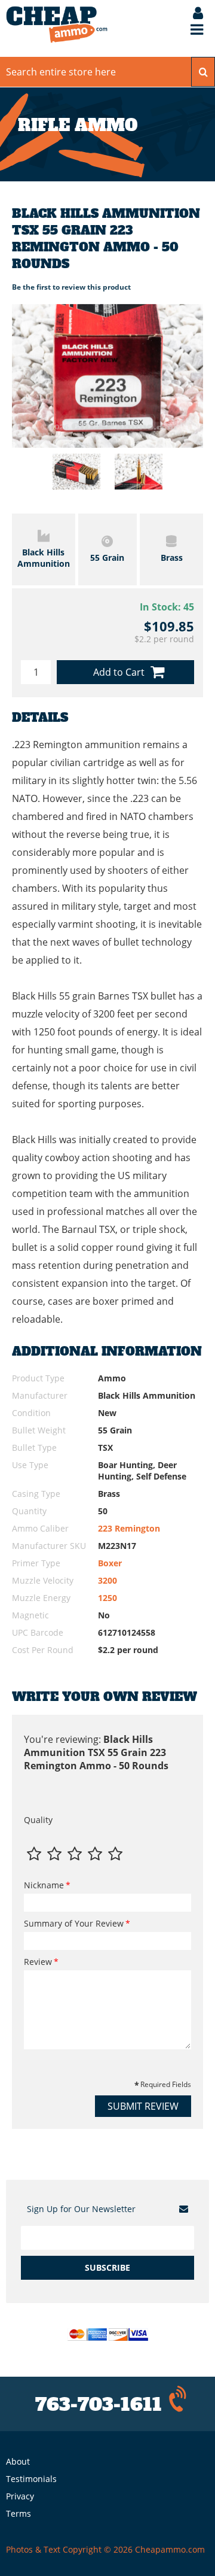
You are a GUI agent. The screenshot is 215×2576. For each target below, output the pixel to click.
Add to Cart (119, 672)
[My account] (192, 14)
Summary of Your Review (74, 1923)
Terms (19, 2513)
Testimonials (31, 2479)
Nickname (44, 1885)
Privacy (20, 2496)
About (18, 2461)
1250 (107, 1598)
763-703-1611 (99, 2405)
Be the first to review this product (71, 287)
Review (38, 1962)
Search (203, 72)
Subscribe (107, 2267)
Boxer (110, 1563)
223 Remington (129, 1528)
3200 (107, 1580)
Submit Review (143, 2106)
